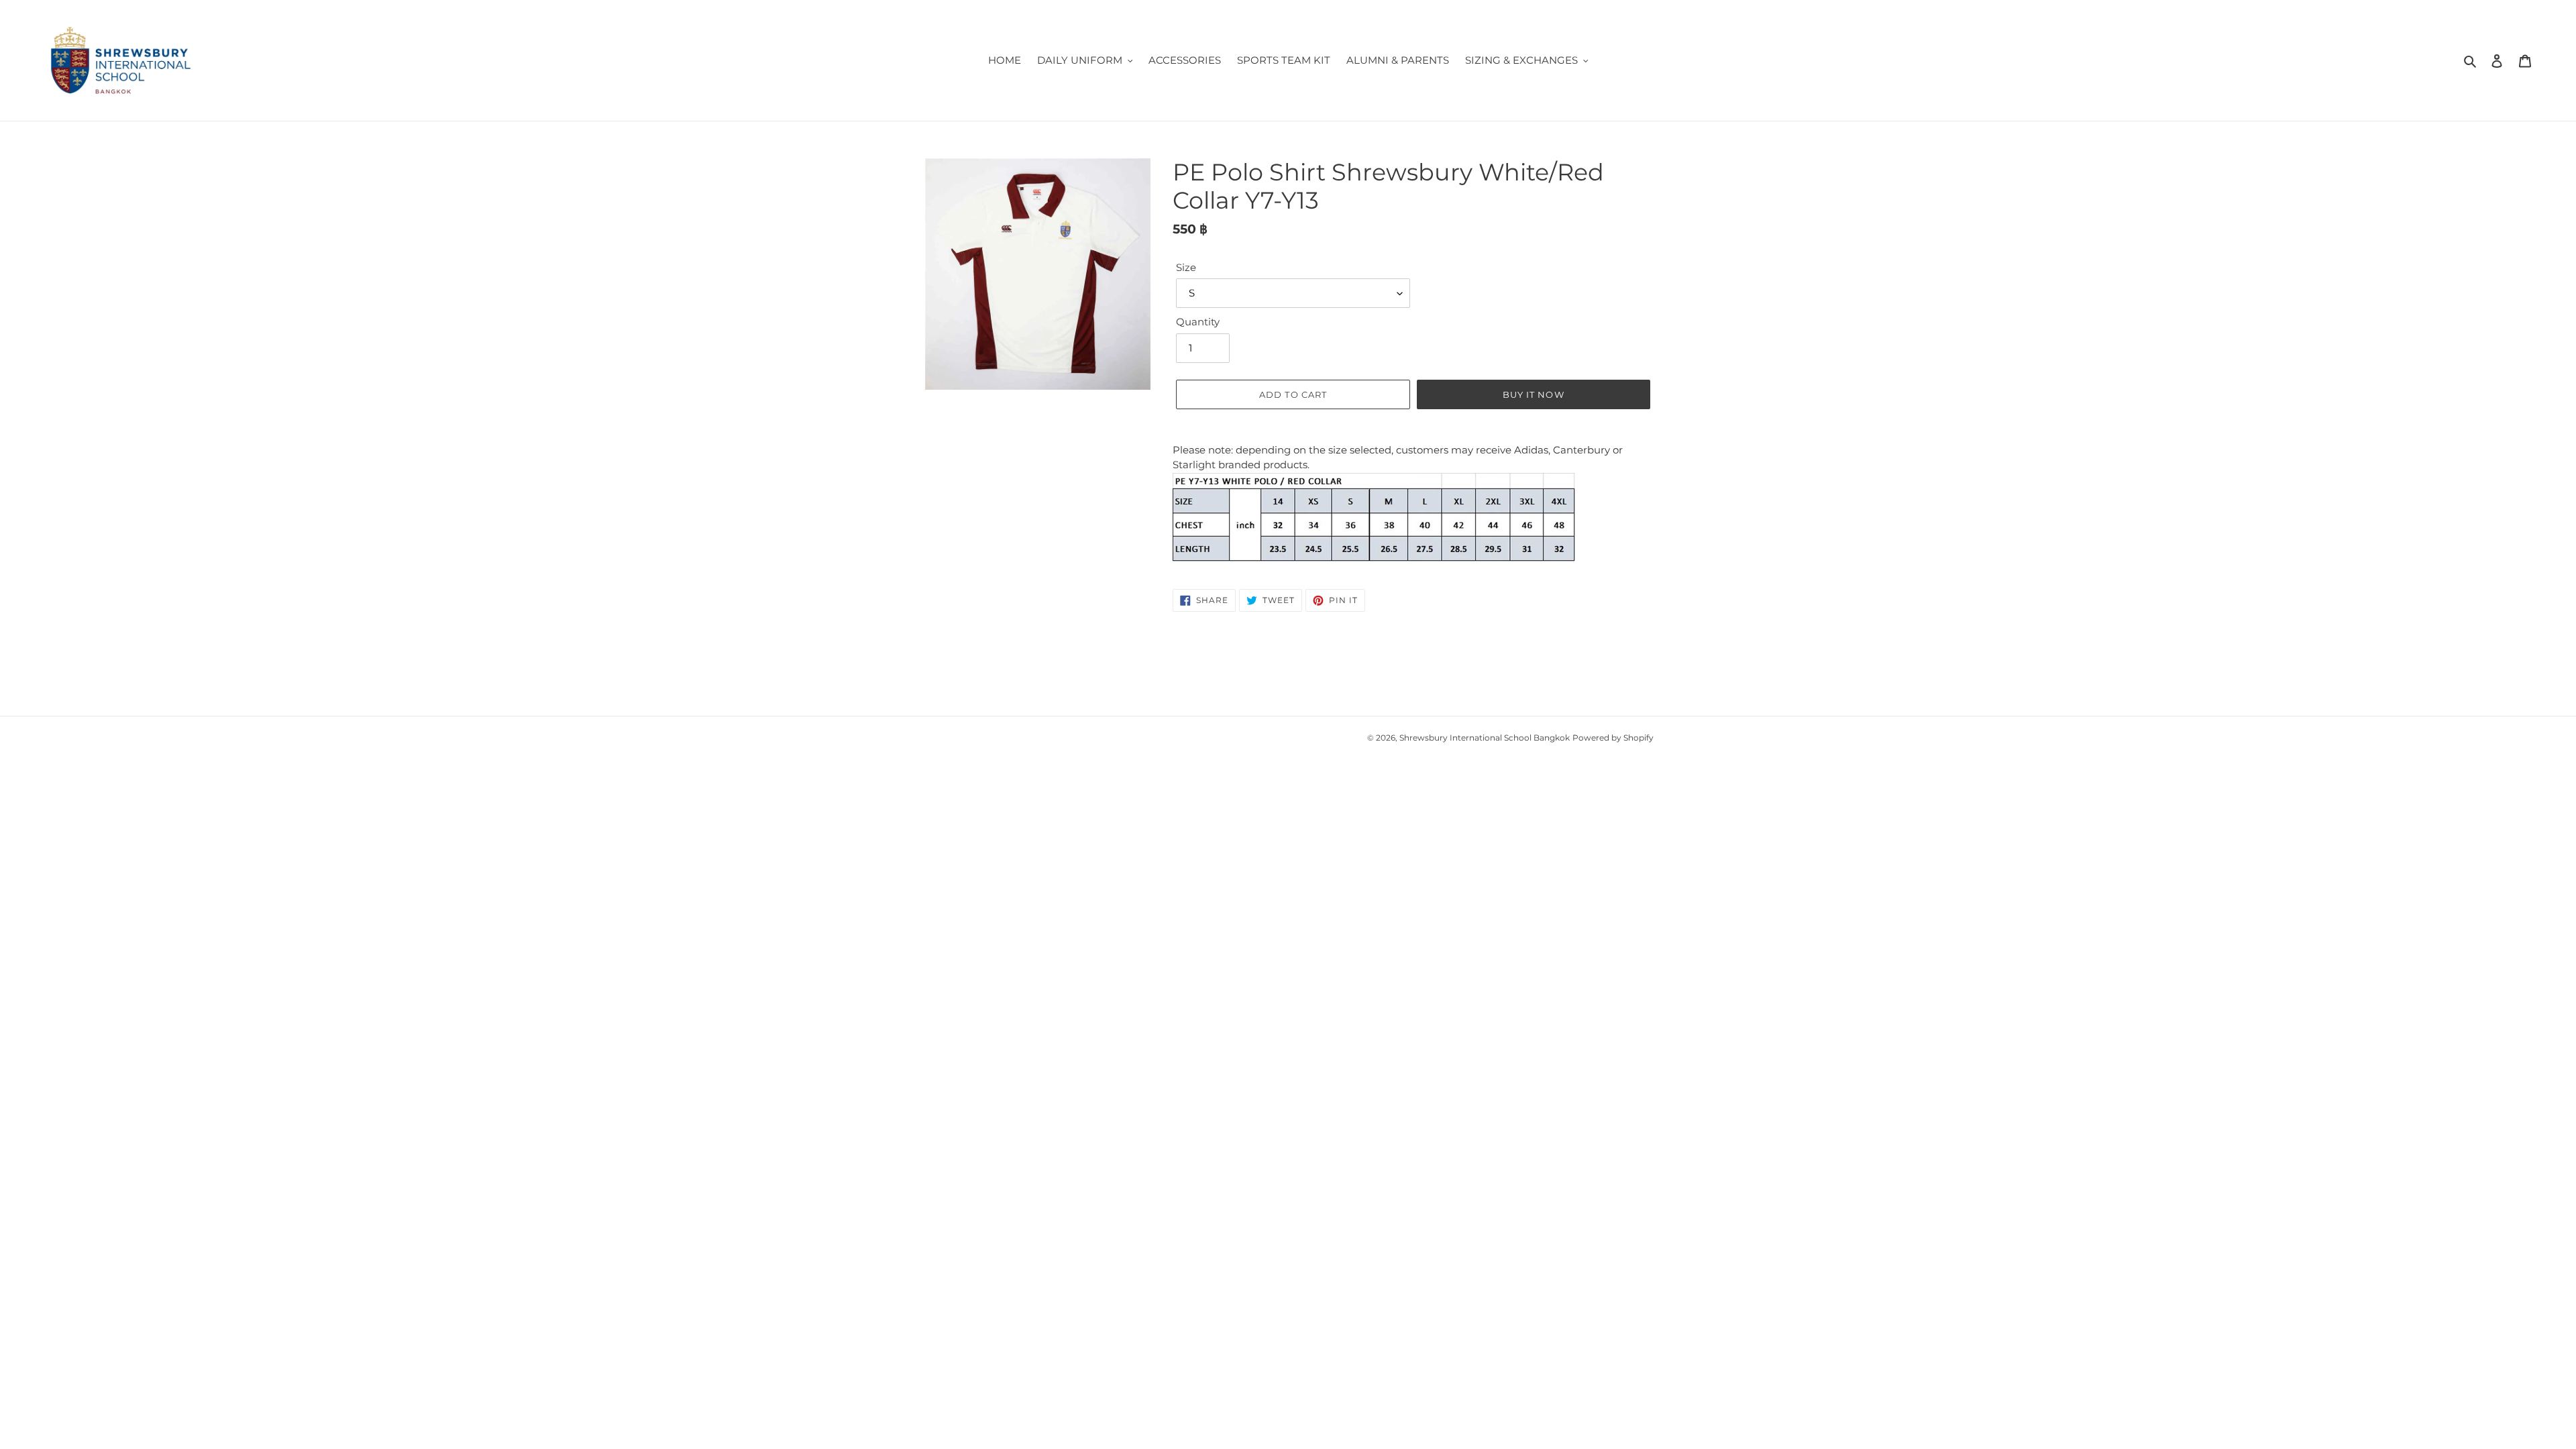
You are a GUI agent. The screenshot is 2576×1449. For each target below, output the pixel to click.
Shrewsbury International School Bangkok (1485, 738)
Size (1186, 267)
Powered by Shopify (1613, 738)
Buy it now (1533, 394)
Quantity (1198, 322)
